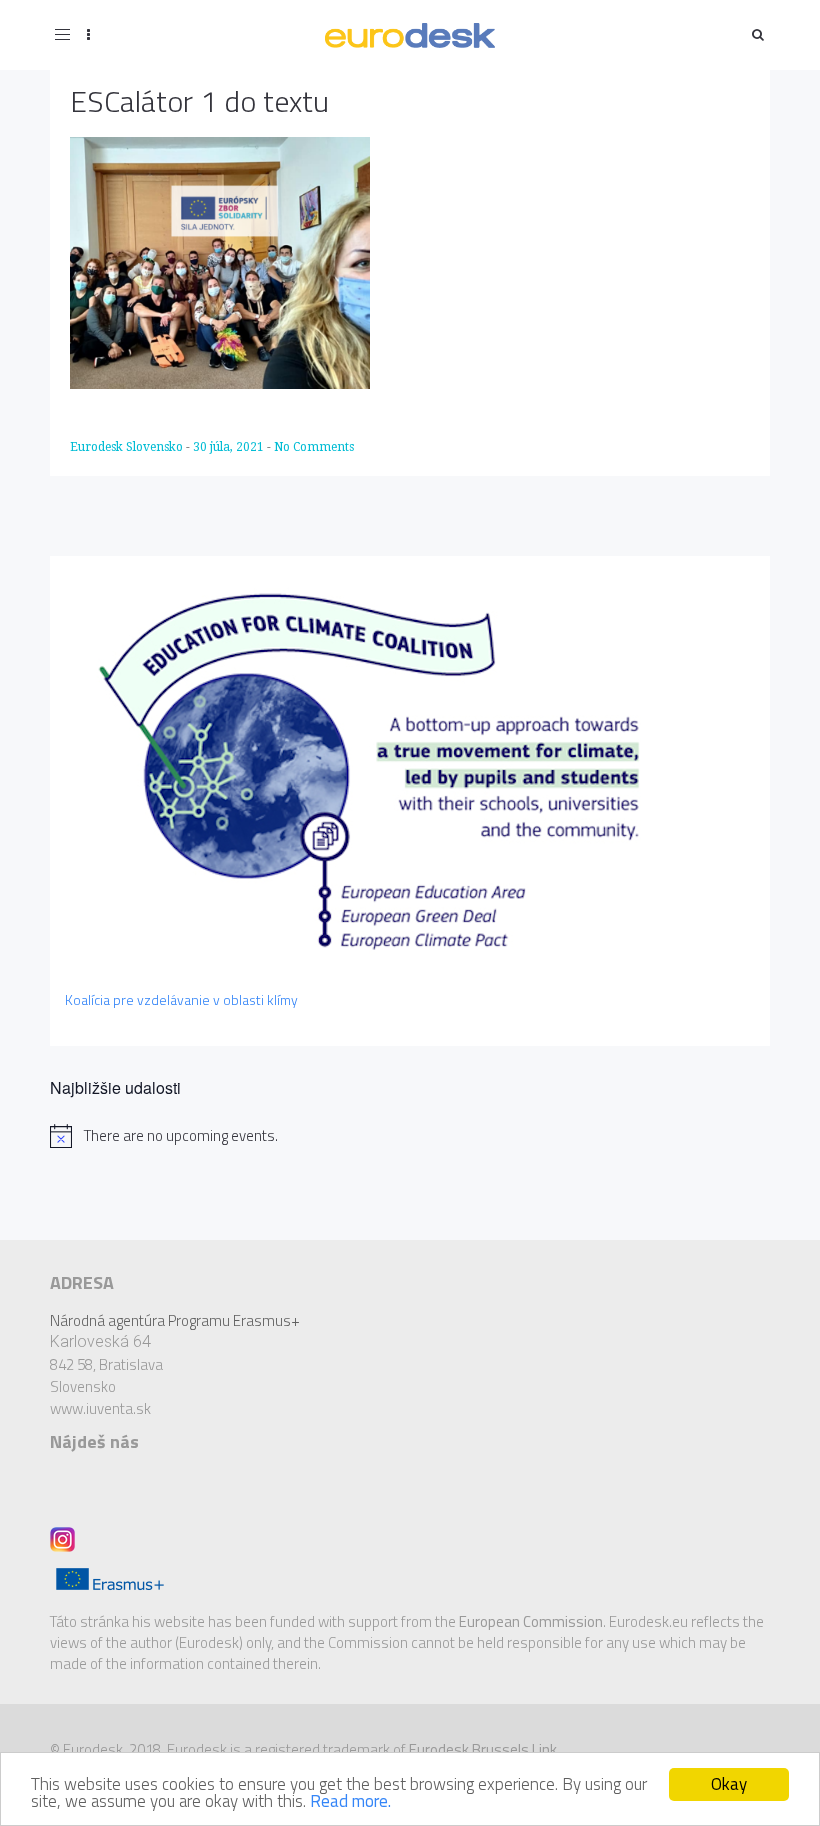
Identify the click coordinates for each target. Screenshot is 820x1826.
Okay (729, 1784)
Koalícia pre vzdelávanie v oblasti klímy (181, 999)
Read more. (350, 1801)
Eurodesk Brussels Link (483, 1749)
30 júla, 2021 (230, 447)
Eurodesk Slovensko (128, 447)
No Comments (314, 447)
